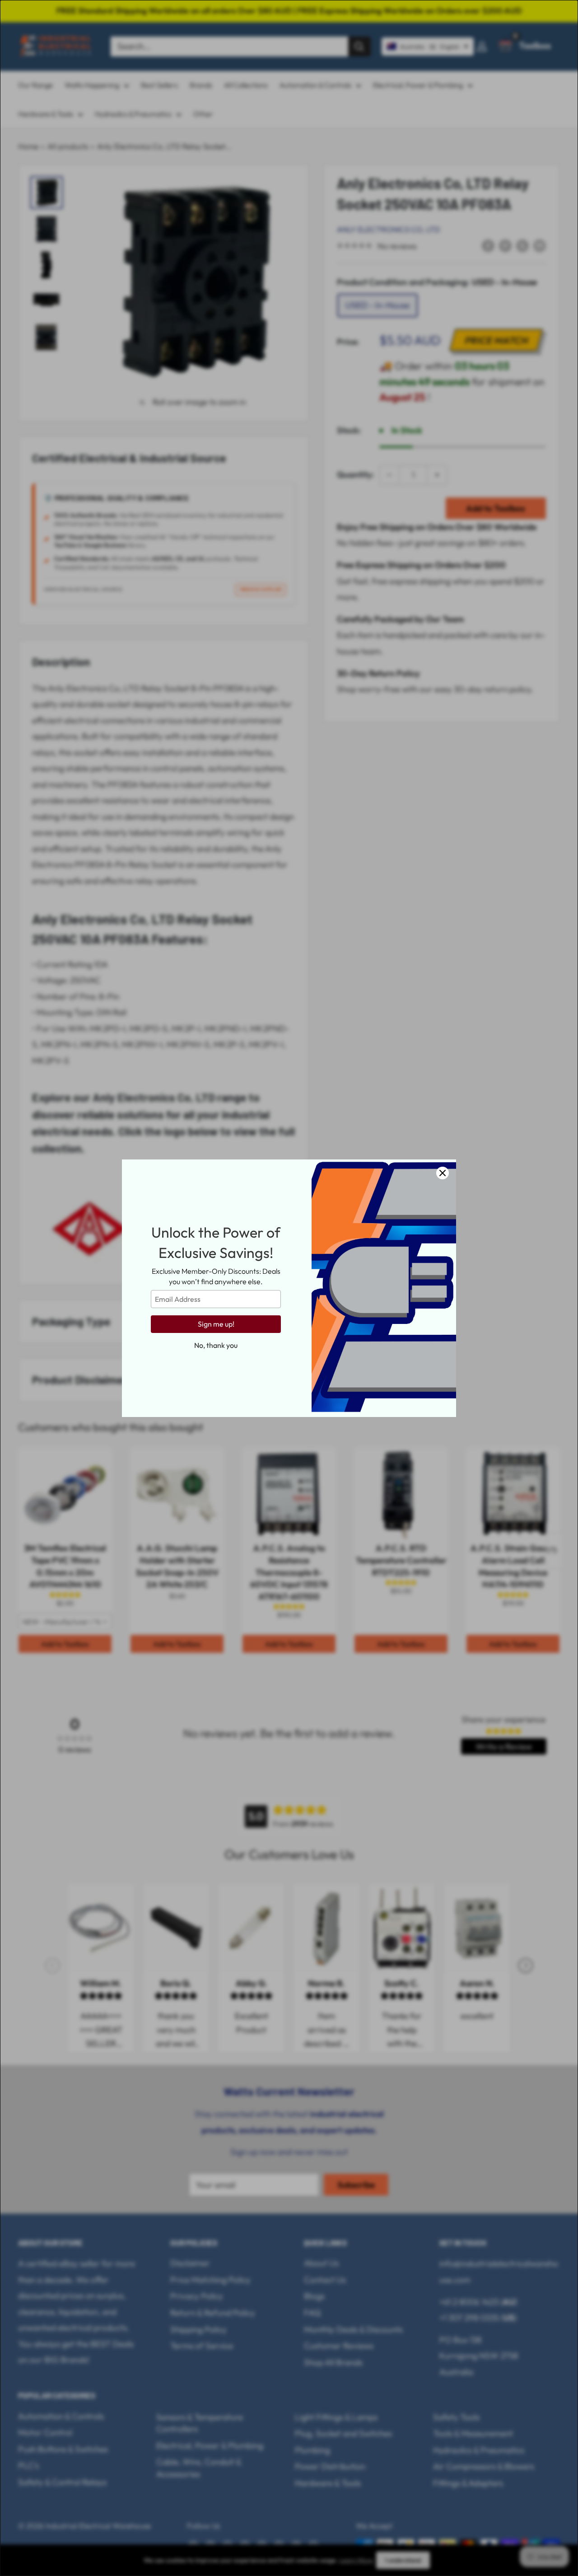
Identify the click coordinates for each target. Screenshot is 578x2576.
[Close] (443, 1173)
